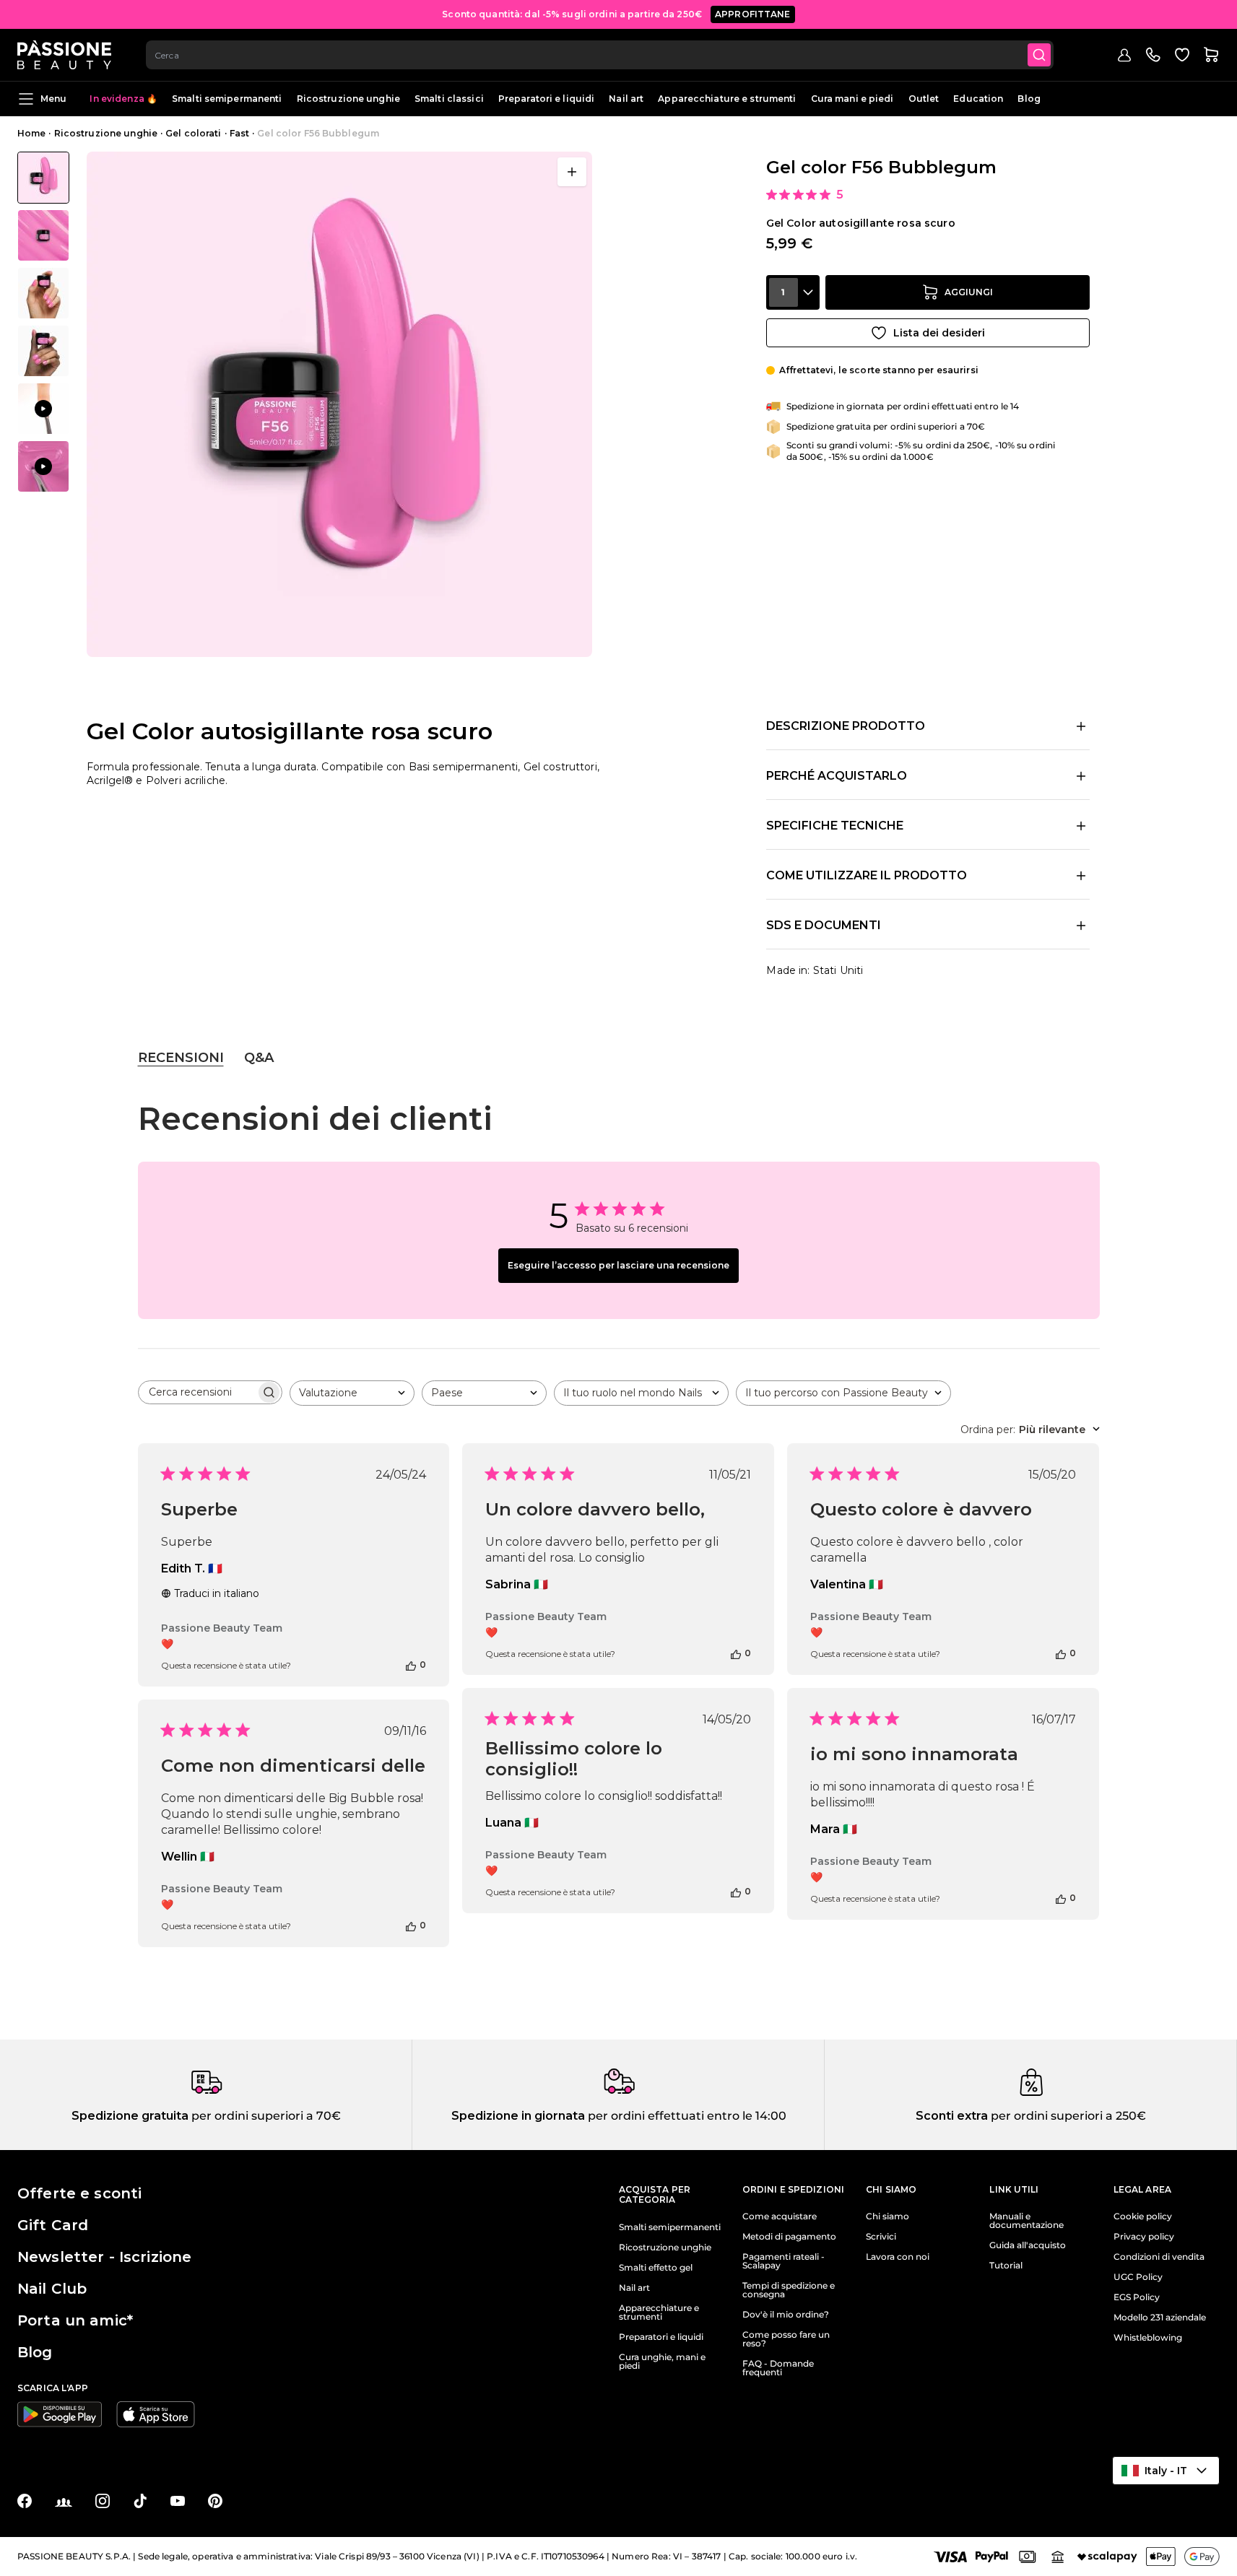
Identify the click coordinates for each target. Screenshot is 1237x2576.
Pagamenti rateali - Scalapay (784, 2261)
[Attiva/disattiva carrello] (1211, 55)
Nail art (626, 99)
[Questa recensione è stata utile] (411, 1665)
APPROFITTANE (753, 14)
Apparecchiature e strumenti (727, 99)
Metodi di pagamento (789, 2237)
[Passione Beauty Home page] (64, 55)
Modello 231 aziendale (1160, 2318)
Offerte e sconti (79, 2193)
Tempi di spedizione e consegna (789, 2290)
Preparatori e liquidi (547, 99)
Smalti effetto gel (656, 2268)
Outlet (924, 99)
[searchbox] (197, 1392)
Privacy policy (1144, 2237)
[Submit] (1039, 55)
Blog (1029, 99)
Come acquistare (780, 2216)
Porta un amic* (75, 2320)
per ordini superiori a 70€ (265, 2116)
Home (31, 133)
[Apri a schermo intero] (572, 172)
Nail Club (52, 2289)
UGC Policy (1138, 2277)
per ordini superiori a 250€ (1067, 2116)
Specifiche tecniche (835, 826)
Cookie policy (1143, 2216)
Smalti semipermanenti (227, 99)
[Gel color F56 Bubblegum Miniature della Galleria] (43, 322)
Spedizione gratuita (130, 2116)
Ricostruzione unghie (348, 99)
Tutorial (1006, 2266)
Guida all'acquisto (1028, 2245)
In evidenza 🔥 (123, 99)
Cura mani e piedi (852, 99)
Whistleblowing (1148, 2338)
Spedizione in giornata (518, 2116)
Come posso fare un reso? (786, 2339)
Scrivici (881, 2237)
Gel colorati (193, 133)
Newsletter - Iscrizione (104, 2257)
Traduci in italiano (217, 1593)
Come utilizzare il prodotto (867, 875)
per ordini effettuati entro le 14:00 (686, 2116)
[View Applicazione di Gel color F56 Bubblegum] (43, 409)
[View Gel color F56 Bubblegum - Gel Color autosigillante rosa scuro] (43, 178)
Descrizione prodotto (846, 726)
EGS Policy (1137, 2297)
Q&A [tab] (259, 1058)
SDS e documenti (824, 925)
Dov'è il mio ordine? (786, 2315)
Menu (53, 99)
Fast (239, 133)
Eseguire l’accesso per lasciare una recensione (618, 1265)
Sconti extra (952, 2116)
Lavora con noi (898, 2257)
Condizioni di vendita (1159, 2257)
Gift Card (53, 2225)
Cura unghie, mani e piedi (662, 2362)
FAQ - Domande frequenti (778, 2368)
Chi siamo (887, 2216)
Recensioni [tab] (181, 1058)
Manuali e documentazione (1027, 2221)
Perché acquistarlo (837, 776)
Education (978, 99)
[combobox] (600, 55)
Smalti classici (449, 99)
